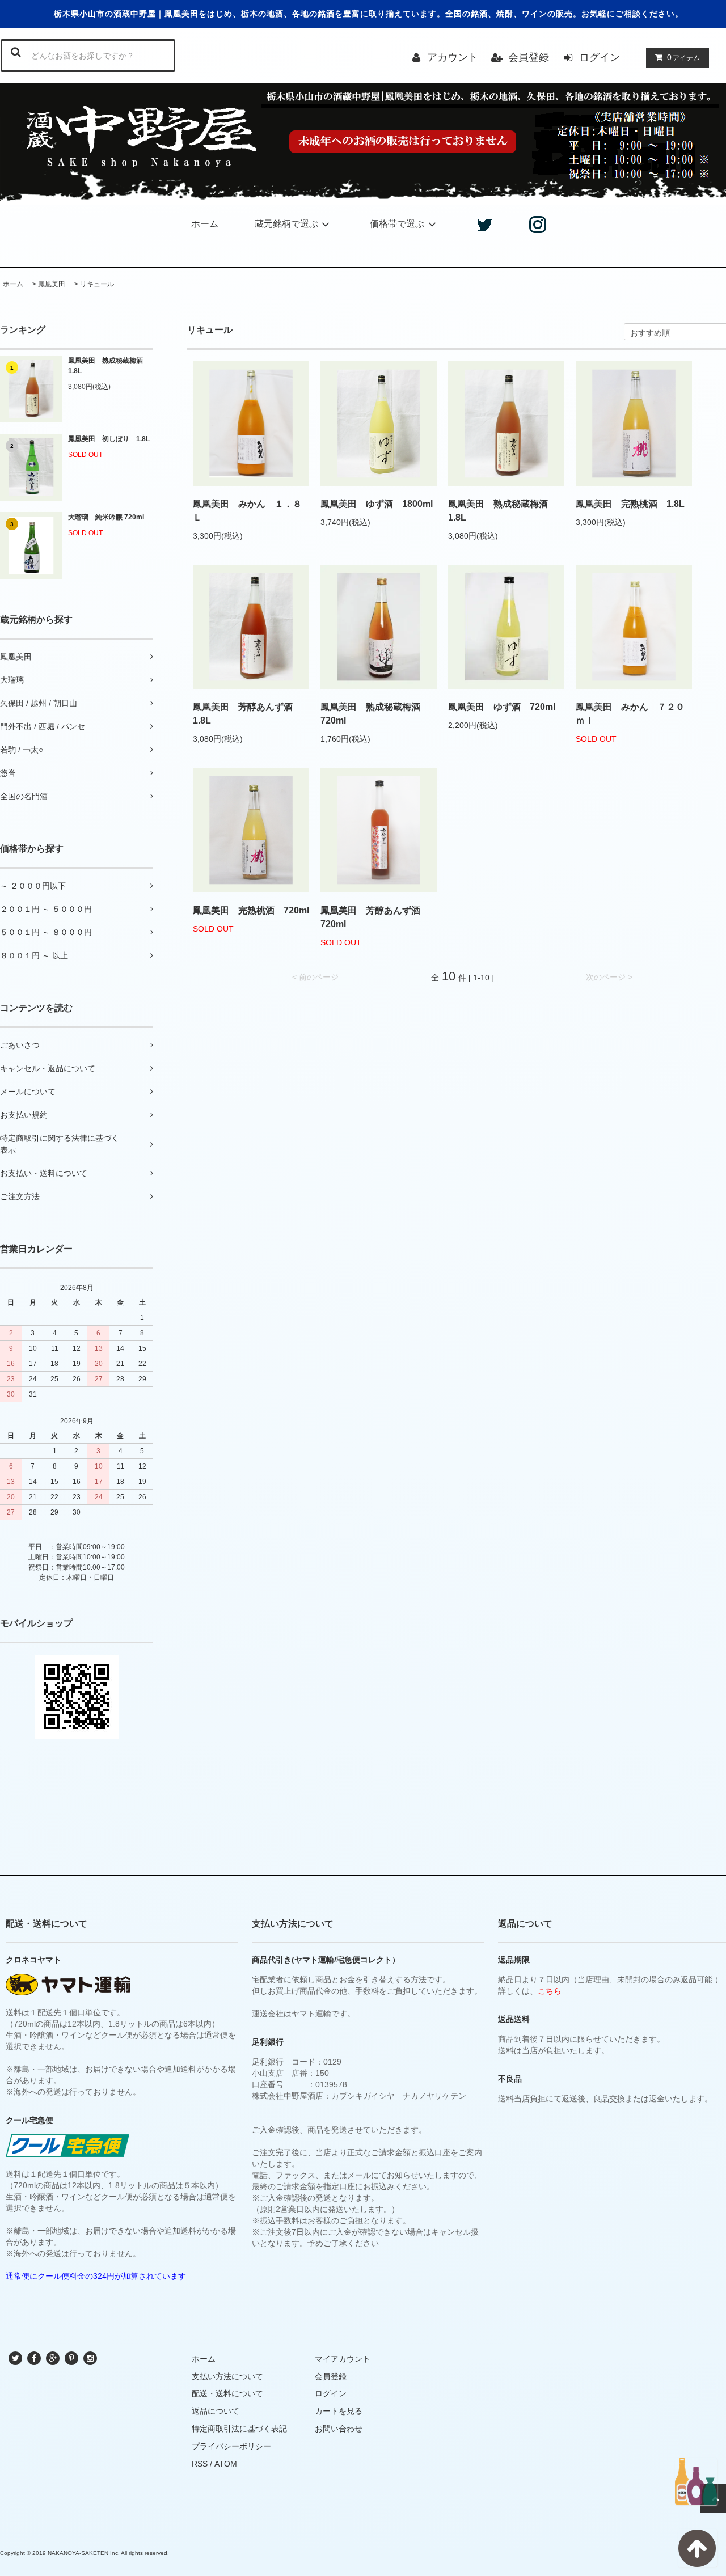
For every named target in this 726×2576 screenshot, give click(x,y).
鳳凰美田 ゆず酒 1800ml (377, 504)
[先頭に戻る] (697, 2548)
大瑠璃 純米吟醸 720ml (106, 517)
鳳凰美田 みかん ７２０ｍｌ (630, 714)
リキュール (97, 284)
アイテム (683, 57)
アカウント (453, 57)
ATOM (226, 2464)
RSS (200, 2464)
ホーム (205, 224)
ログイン (600, 57)
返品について (216, 2411)
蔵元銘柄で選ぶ (286, 224)
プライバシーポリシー (231, 2446)
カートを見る (339, 2411)
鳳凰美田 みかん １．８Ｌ (247, 511)
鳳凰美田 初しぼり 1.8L (109, 439)
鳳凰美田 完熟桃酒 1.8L (630, 504)
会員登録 (529, 57)
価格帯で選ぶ (397, 224)
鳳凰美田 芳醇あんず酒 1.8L (247, 714)
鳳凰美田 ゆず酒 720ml (502, 707)
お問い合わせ (339, 2429)
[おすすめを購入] (696, 2482)
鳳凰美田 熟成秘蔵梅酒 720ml (375, 714)
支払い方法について (227, 2376)
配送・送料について (227, 2393)
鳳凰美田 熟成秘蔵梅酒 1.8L (109, 366)
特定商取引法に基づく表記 (239, 2429)
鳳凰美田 (52, 284)
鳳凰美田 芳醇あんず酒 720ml (375, 917)
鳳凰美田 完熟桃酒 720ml (251, 910)
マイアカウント (343, 2359)
